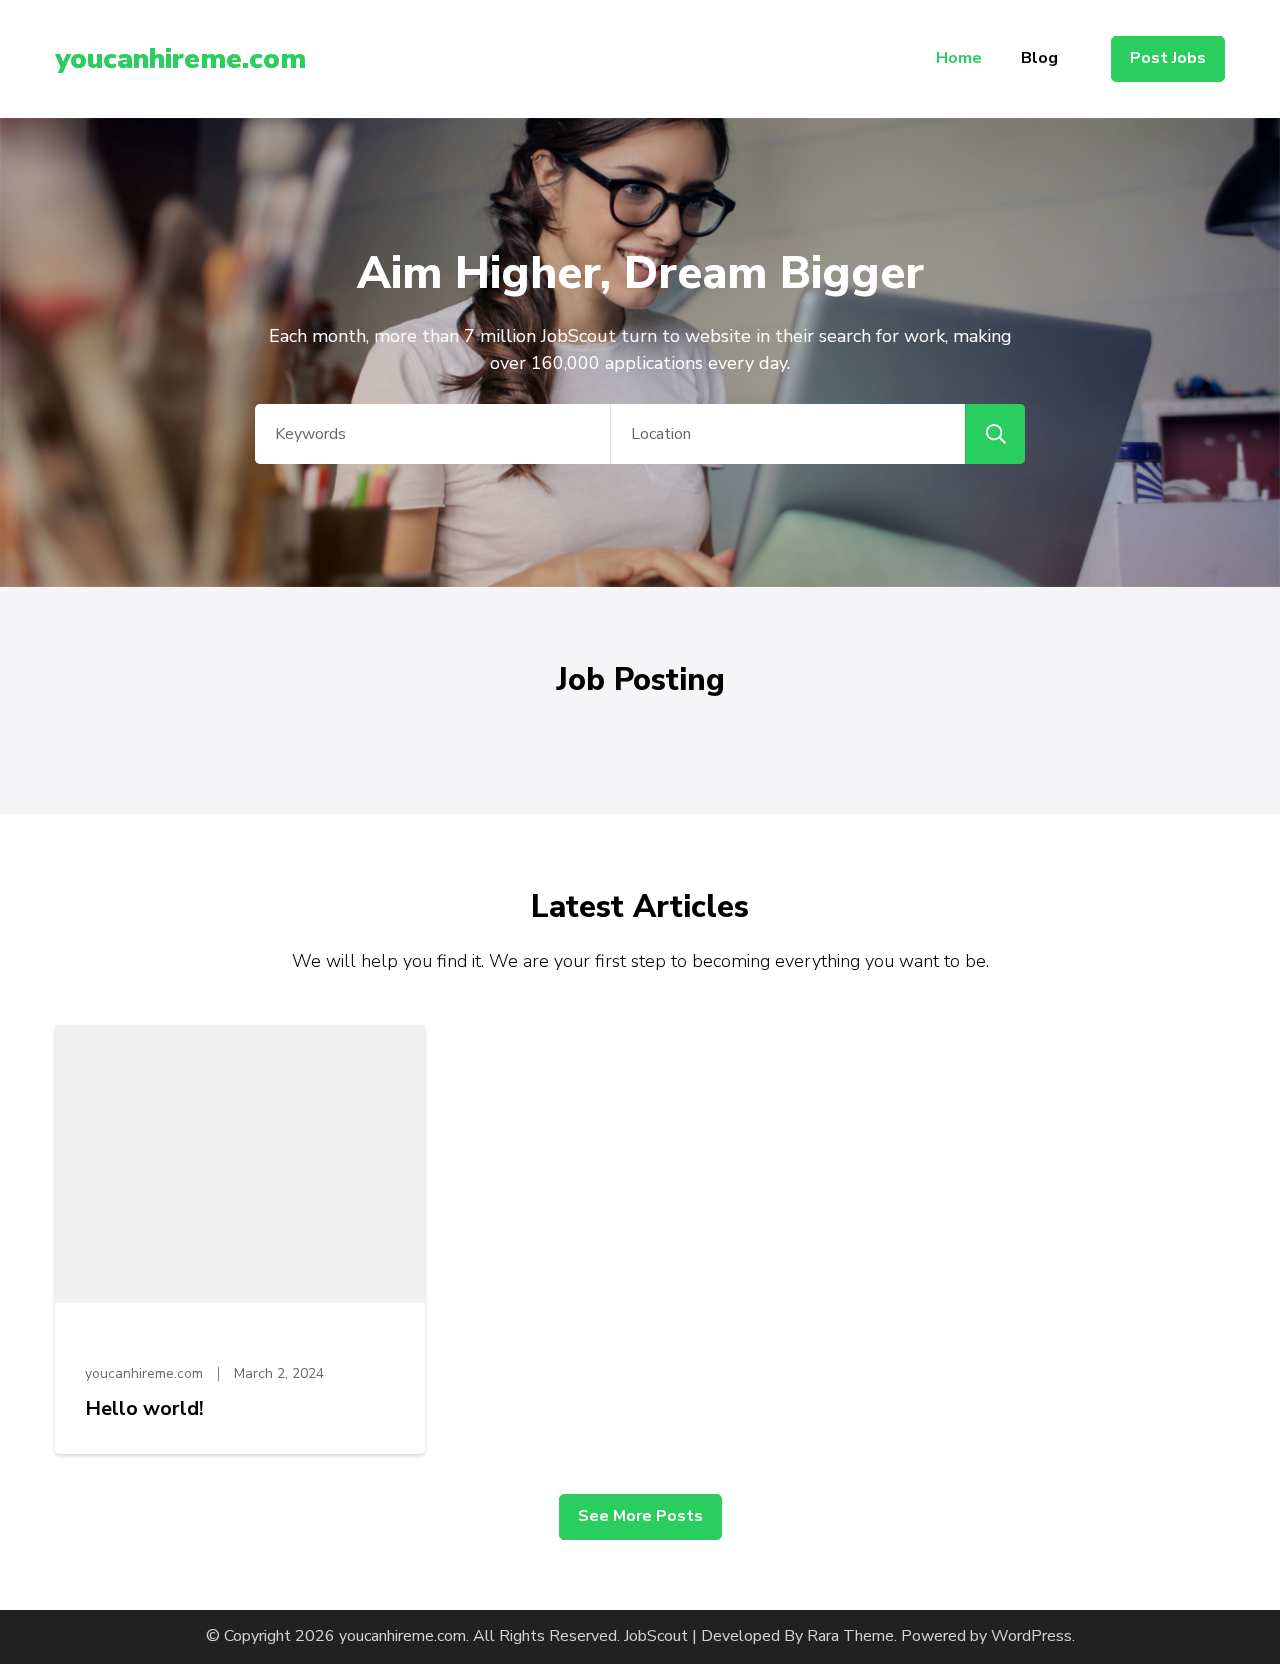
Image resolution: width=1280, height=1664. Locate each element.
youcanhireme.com (180, 59)
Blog (1039, 58)
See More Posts (640, 1516)
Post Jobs (1168, 58)
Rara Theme (850, 1636)
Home (959, 58)
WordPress (1031, 1636)
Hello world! (144, 1408)
